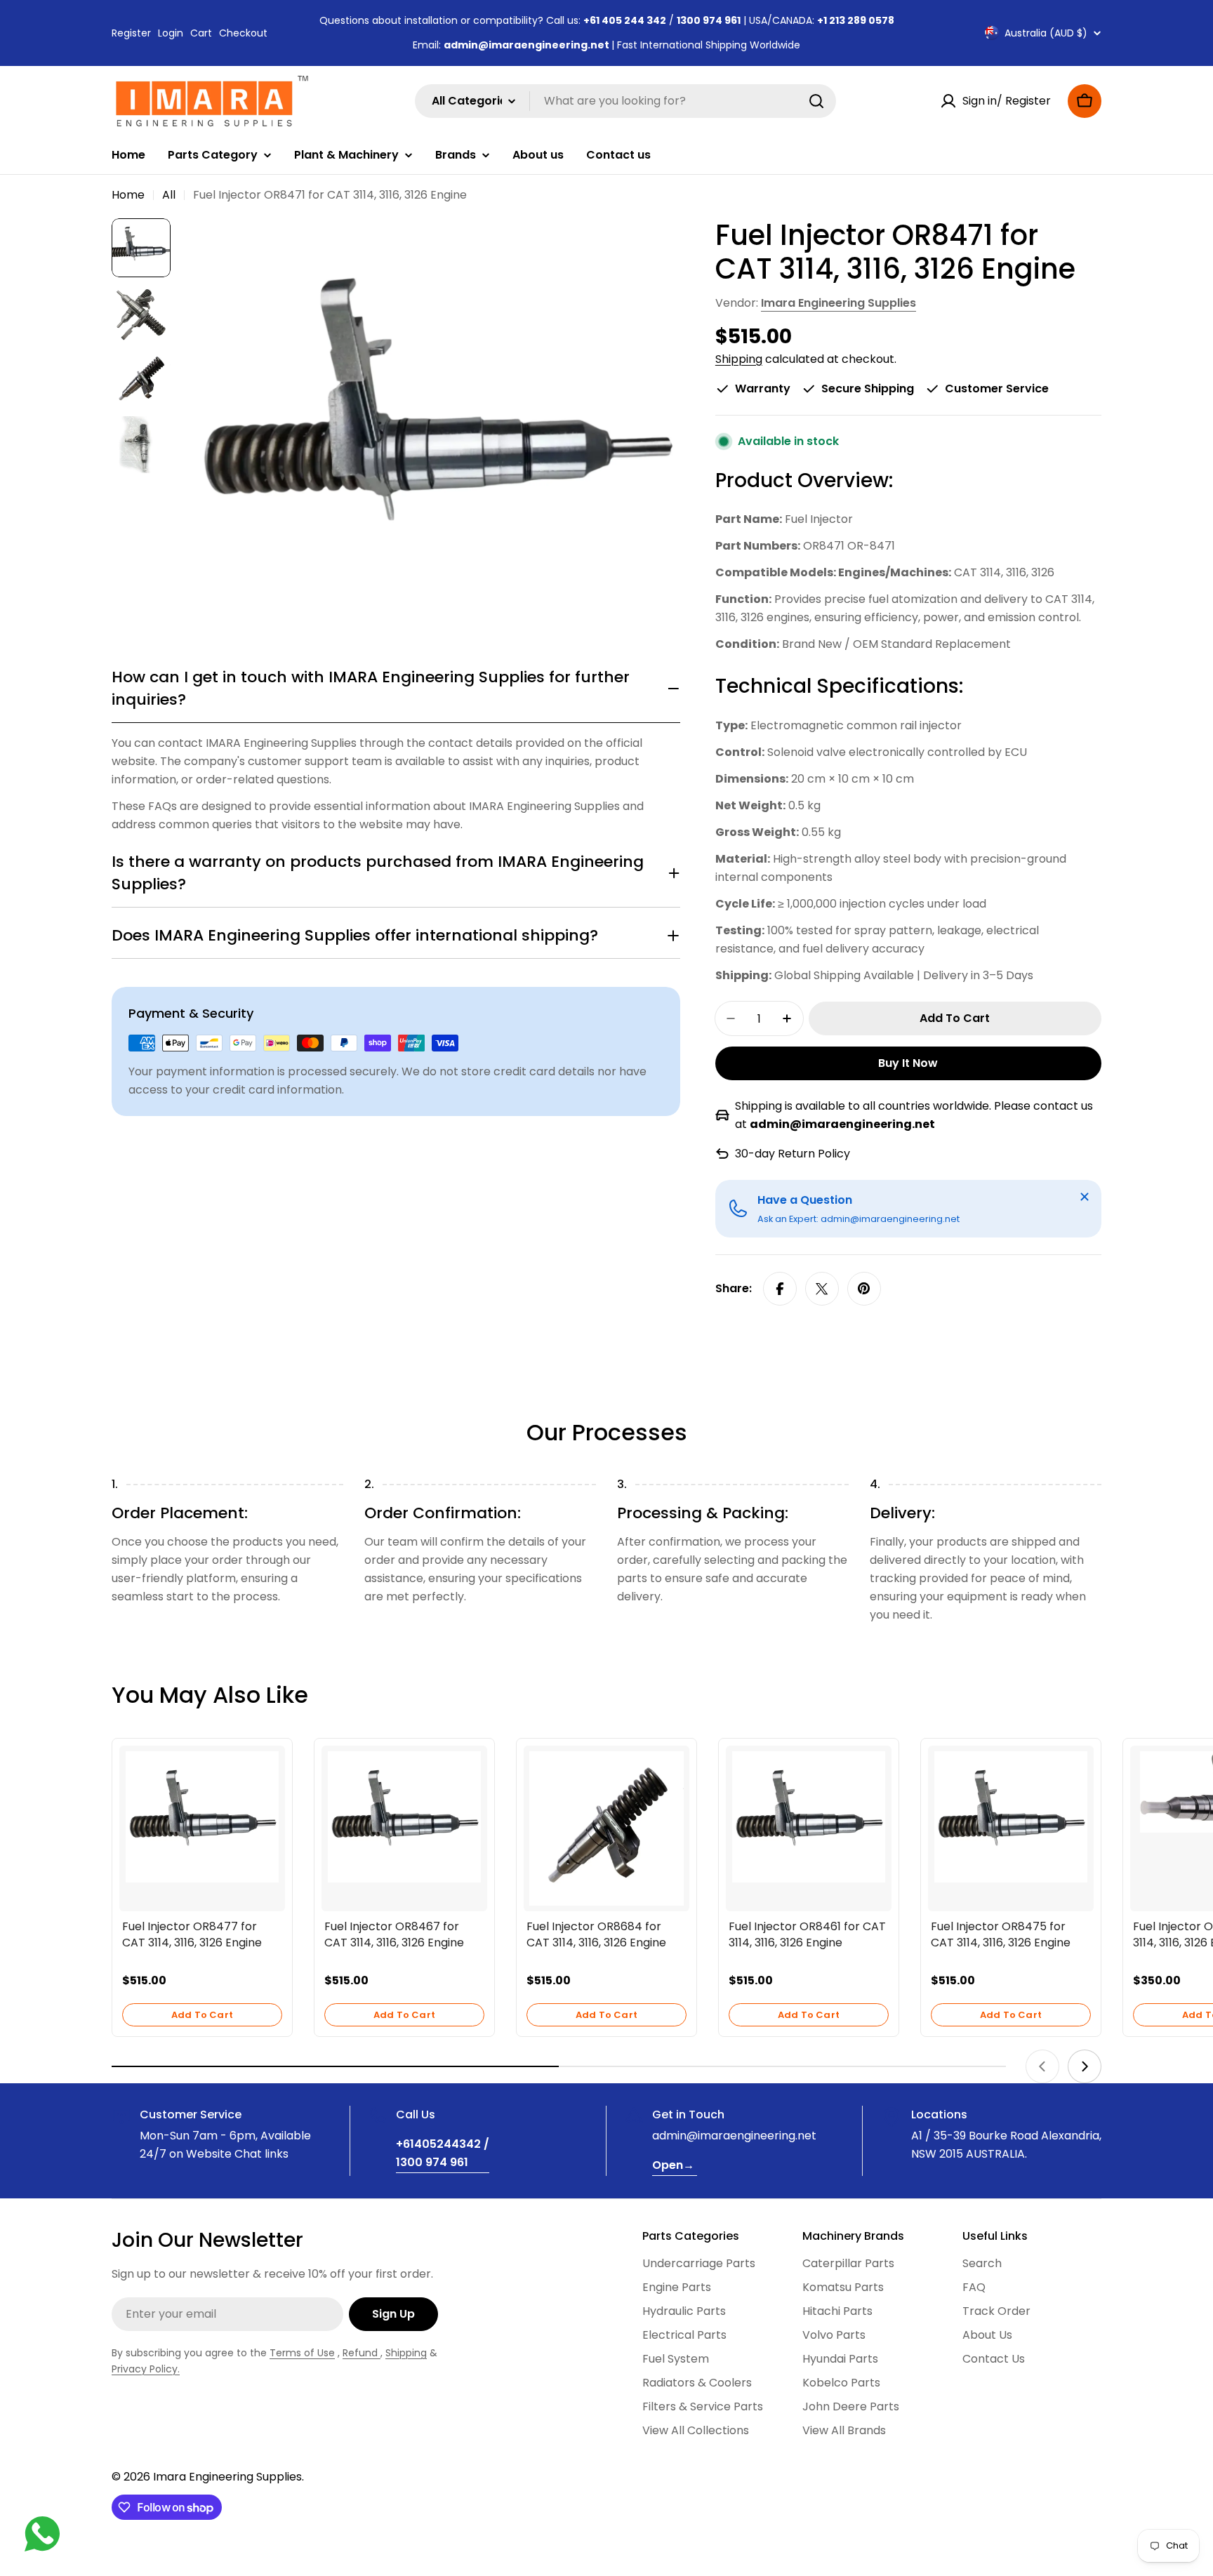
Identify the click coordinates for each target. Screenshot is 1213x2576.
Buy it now (908, 1063)
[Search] (816, 101)
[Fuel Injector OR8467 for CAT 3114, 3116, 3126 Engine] (404, 1817)
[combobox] (625, 101)
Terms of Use (302, 2353)
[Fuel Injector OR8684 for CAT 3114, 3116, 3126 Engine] (606, 1828)
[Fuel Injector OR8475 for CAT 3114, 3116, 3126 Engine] (1011, 1817)
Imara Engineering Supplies (839, 303)
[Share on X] (822, 1289)
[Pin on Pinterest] (864, 1289)
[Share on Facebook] (780, 1289)
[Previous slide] (1042, 2066)
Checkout (243, 33)
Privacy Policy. (146, 2369)
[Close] (1085, 1197)
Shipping (739, 359)
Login (171, 33)
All (169, 195)
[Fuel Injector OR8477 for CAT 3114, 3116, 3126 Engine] (202, 1817)
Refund (362, 2353)
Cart (201, 33)
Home (128, 195)
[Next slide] (1085, 2066)
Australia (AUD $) (1046, 33)
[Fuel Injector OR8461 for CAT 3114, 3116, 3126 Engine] (809, 1817)
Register (131, 33)
